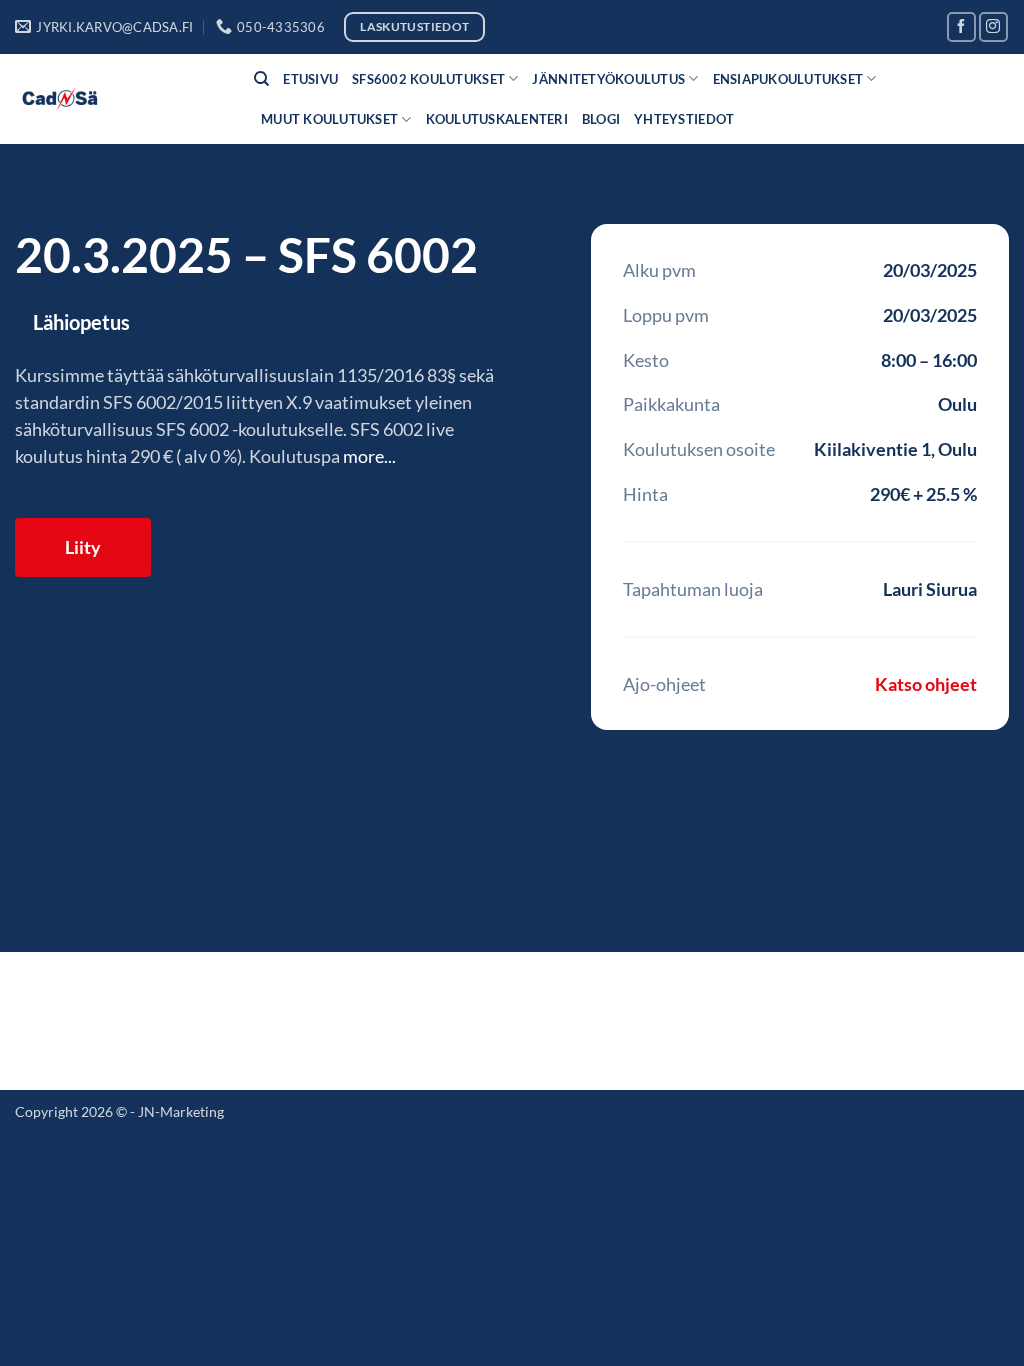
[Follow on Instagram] (993, 26)
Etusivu (310, 79)
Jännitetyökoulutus (608, 79)
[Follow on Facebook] (961, 26)
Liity (83, 547)
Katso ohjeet (926, 684)
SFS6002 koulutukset (428, 79)
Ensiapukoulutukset (788, 79)
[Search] (261, 79)
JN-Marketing (181, 1111)
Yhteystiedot (684, 119)
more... (369, 456)
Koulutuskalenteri (497, 119)
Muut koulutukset (329, 119)
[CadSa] (119, 99)
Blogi (601, 119)
